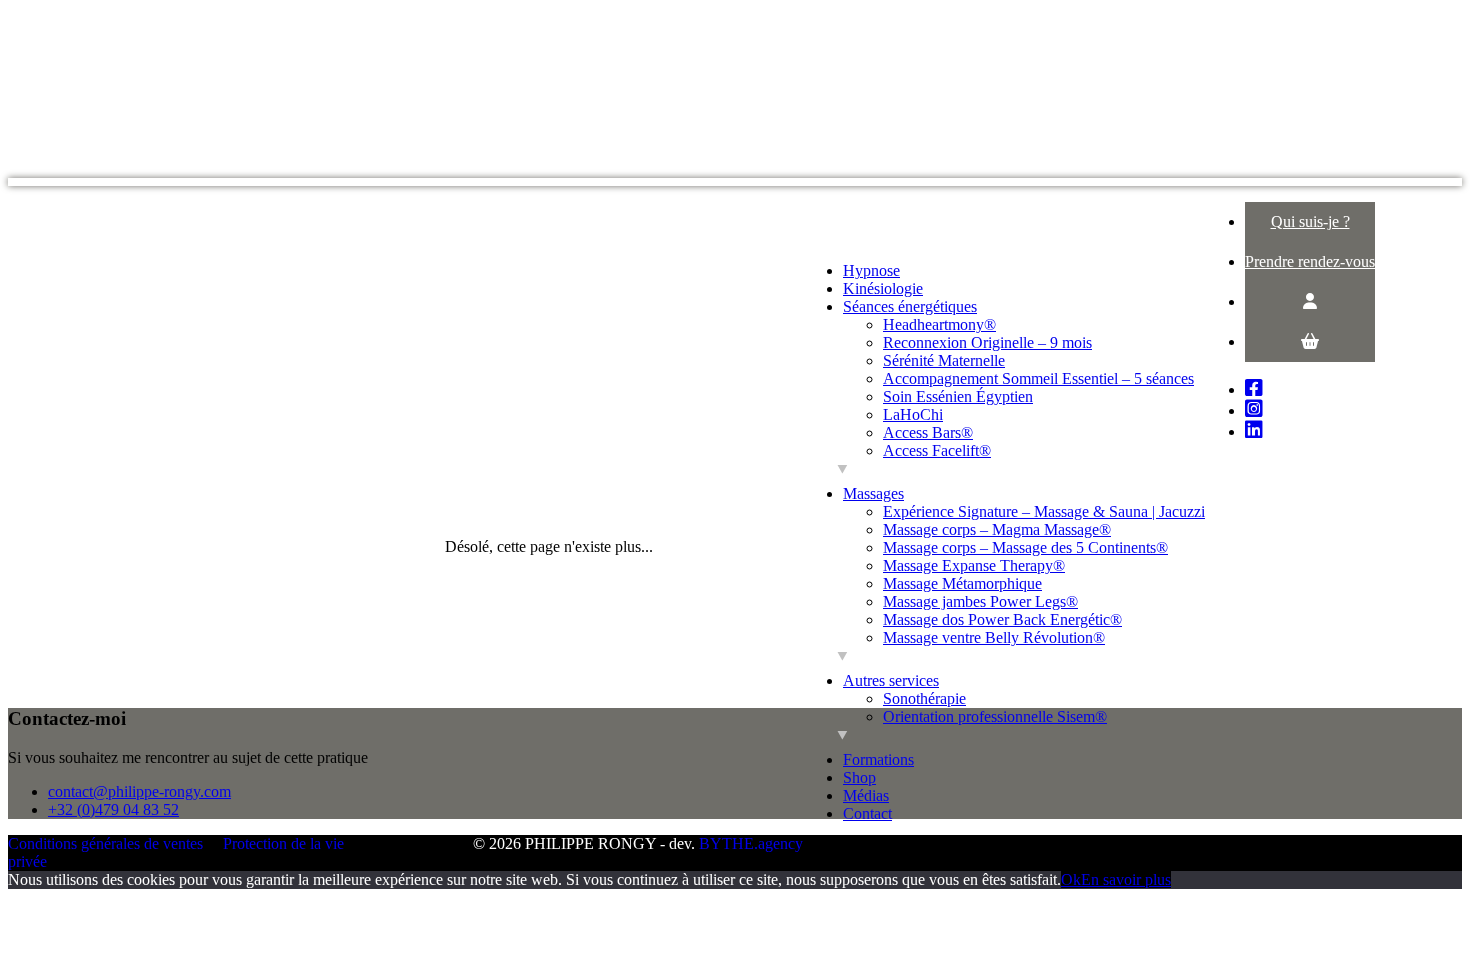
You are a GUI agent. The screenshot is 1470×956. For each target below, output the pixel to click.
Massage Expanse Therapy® (974, 565)
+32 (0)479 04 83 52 (113, 809)
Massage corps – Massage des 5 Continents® (1025, 547)
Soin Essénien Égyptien (958, 396)
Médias (866, 795)
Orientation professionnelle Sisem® (995, 716)
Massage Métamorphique (962, 583)
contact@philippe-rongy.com (139, 791)
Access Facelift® (937, 450)
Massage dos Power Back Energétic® (1002, 619)
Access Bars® (928, 432)
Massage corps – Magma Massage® (997, 529)
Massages (873, 493)
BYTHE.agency (751, 843)
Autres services (891, 680)
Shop (859, 777)
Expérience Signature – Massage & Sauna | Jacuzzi (1044, 511)
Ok (1071, 879)
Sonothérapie (924, 698)
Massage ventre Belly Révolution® (994, 637)
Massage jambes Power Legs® (980, 601)
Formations (878, 759)
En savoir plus (1126, 879)
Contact (867, 813)
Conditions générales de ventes (105, 843)
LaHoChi (913, 414)
